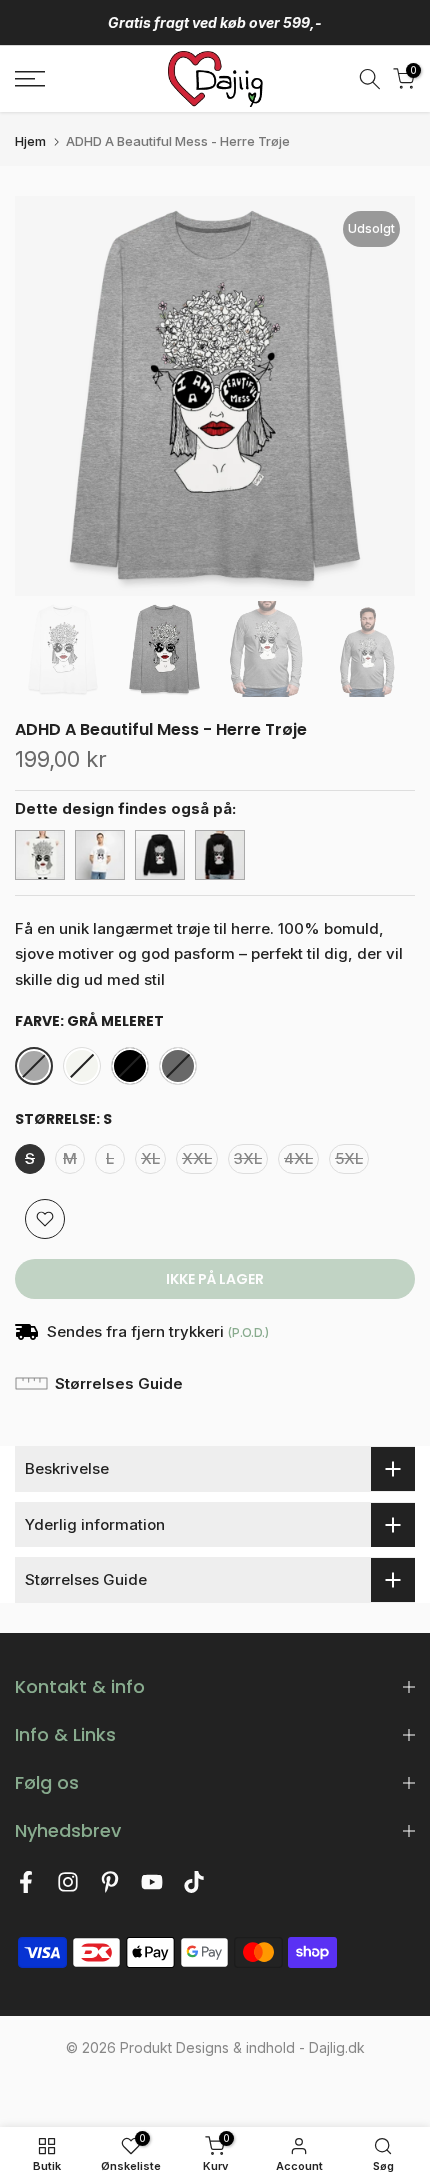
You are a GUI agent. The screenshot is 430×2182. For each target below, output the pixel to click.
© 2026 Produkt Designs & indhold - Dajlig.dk (215, 2047)
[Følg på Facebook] (26, 1887)
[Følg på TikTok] (194, 1887)
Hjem (30, 141)
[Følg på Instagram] (68, 1887)
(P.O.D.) (248, 1332)
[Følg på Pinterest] (110, 1887)
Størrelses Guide (119, 1383)
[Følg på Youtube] (152, 1887)
